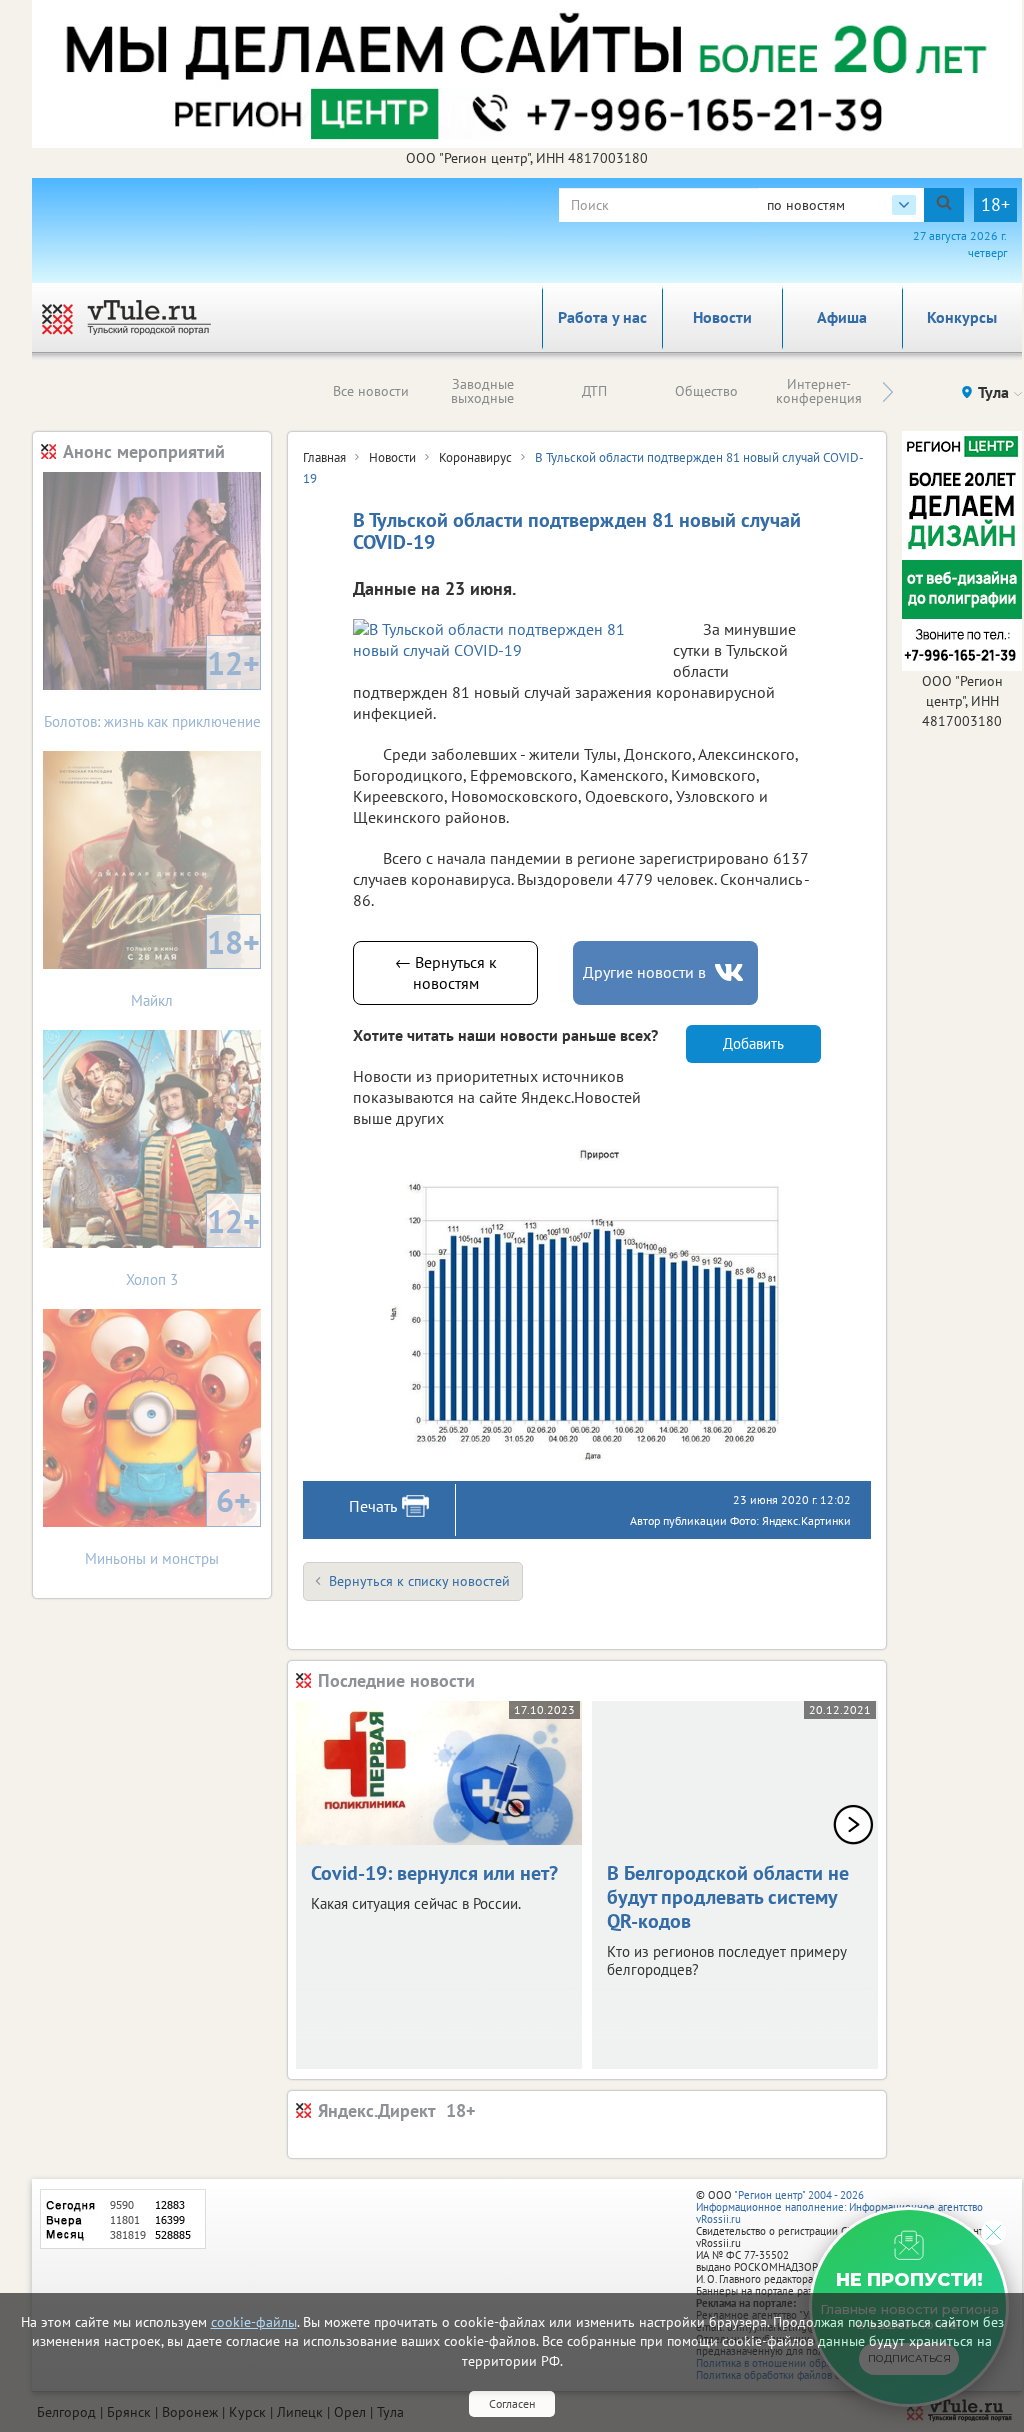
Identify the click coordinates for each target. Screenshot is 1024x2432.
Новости (722, 317)
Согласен (512, 2403)
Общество (706, 391)
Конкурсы (962, 317)
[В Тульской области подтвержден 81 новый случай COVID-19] (587, 1303)
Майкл (195, 965)
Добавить (753, 1043)
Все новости (371, 391)
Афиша (842, 317)
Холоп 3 (193, 1244)
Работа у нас (602, 317)
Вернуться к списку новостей (419, 1581)
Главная (324, 457)
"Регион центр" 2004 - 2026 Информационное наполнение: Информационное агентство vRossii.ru (839, 2207)
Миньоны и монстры (168, 1523)
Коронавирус (475, 457)
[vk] (731, 972)
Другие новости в (644, 972)
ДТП (594, 391)
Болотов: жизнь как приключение (152, 686)
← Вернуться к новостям (446, 972)
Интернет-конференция (819, 391)
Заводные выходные (482, 391)
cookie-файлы (254, 2322)
